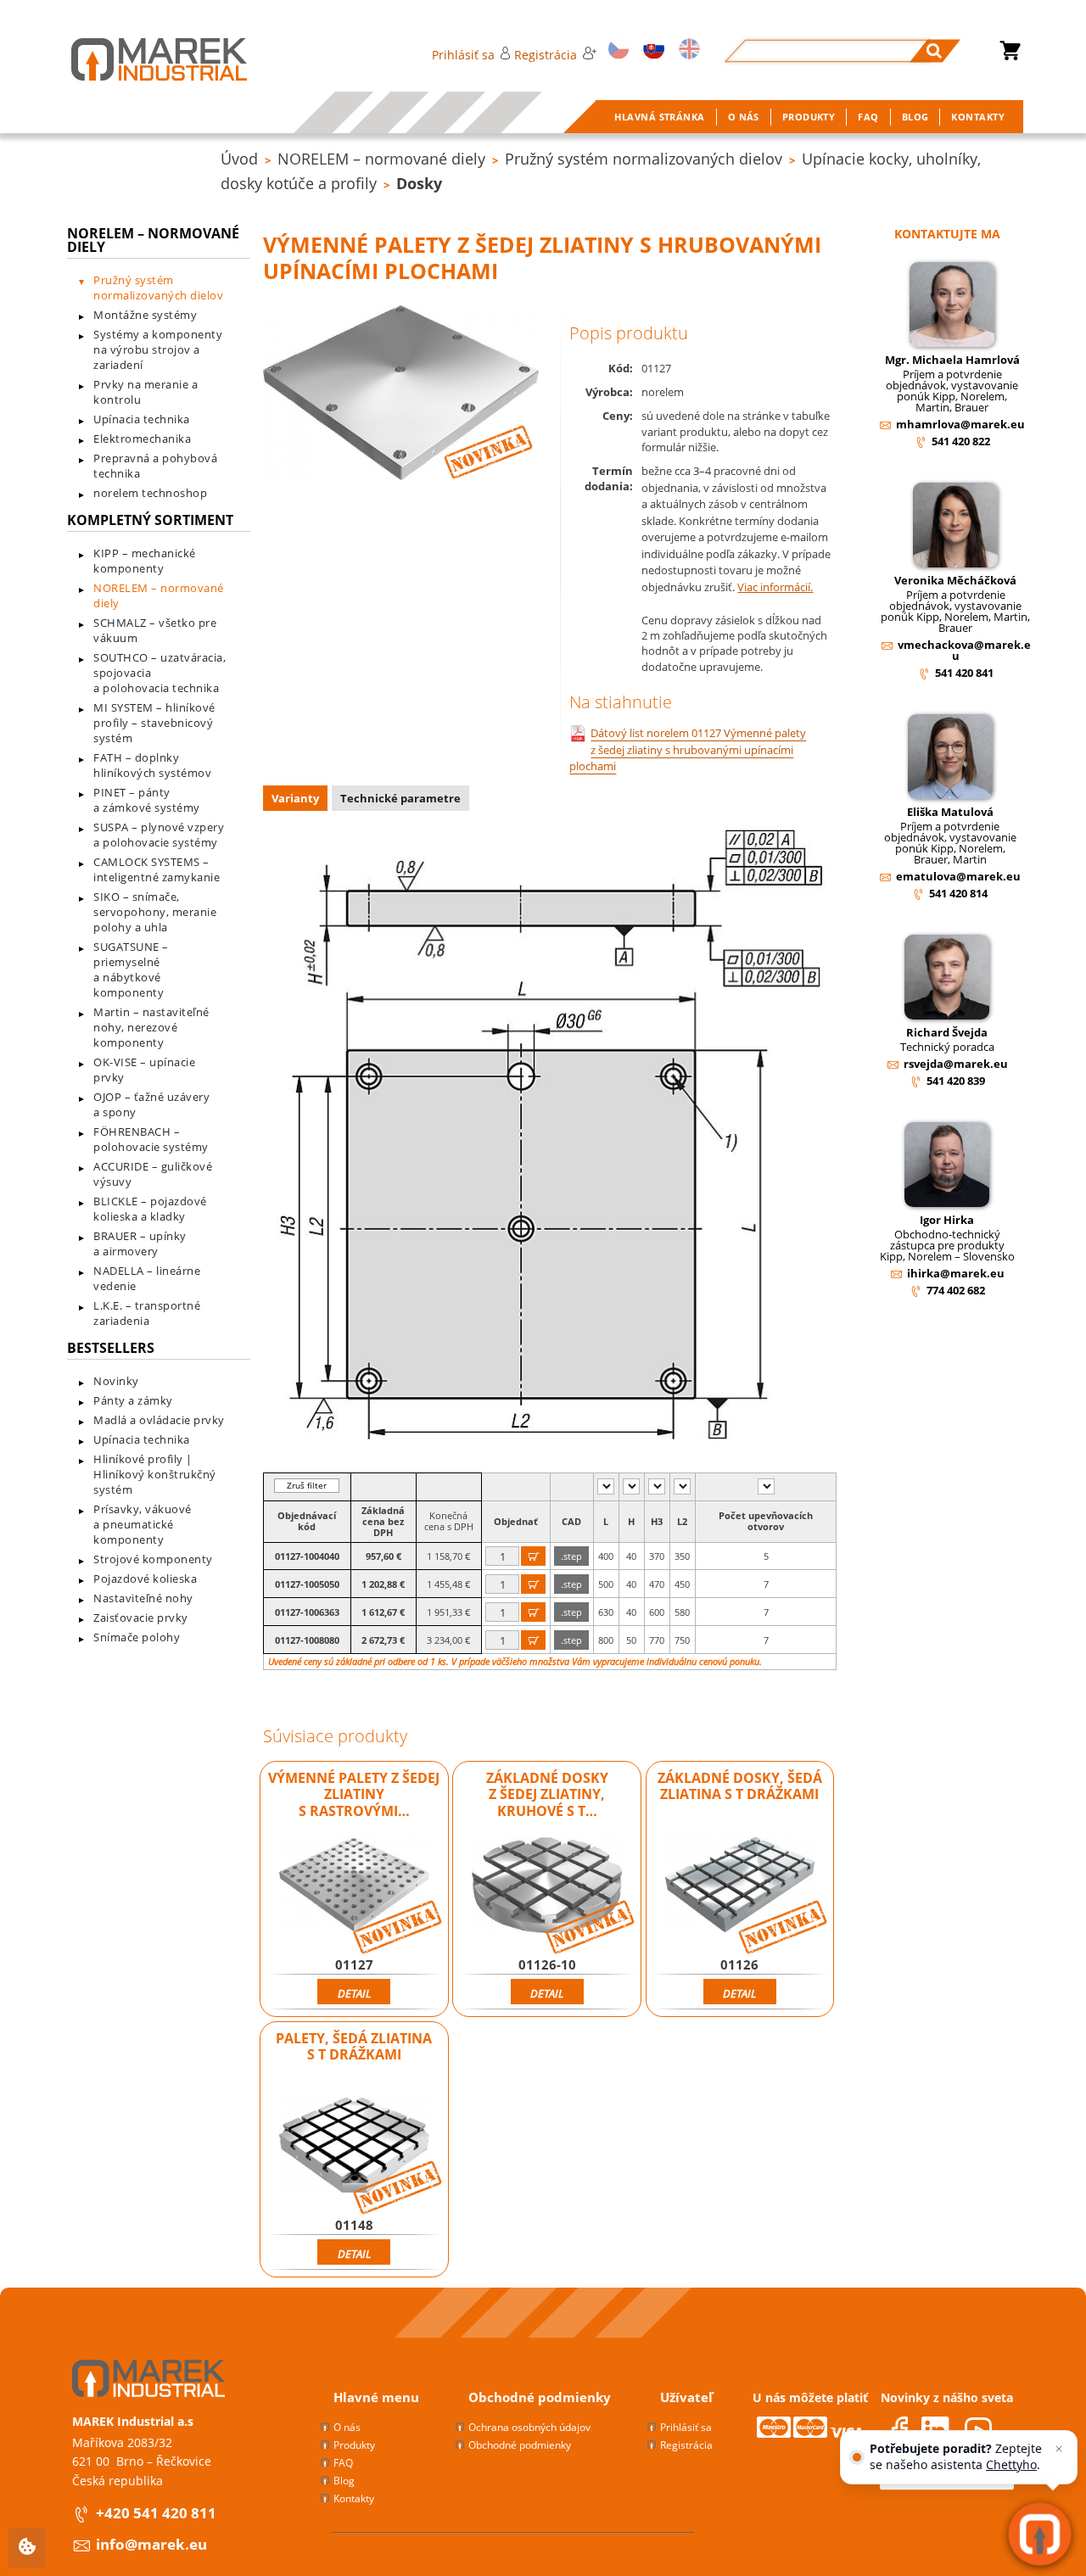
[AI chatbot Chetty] (1040, 2534)
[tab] (297, 800)
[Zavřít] (1059, 2449)
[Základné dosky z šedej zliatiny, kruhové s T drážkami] (547, 1885)
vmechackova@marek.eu (964, 650)
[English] (687, 50)
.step (571, 1556)
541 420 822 (961, 441)
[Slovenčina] (651, 50)
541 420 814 (958, 893)
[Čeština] (616, 50)
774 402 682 (956, 1290)
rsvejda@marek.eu (956, 1064)
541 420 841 (964, 673)
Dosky (419, 183)
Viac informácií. (775, 587)
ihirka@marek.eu (956, 1273)
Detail (354, 1993)
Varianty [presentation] (295, 798)
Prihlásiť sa (463, 55)
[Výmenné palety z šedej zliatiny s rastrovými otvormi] (354, 1885)
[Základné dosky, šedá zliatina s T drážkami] (740, 1885)
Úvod (239, 159)
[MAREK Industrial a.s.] (142, 59)
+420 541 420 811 (156, 2513)
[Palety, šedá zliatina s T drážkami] (354, 2145)
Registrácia (546, 55)
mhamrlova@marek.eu (960, 424)
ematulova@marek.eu (958, 876)
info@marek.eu (151, 2544)
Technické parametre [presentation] (400, 798)
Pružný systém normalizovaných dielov (644, 159)
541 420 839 (956, 1081)
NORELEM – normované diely (381, 159)
